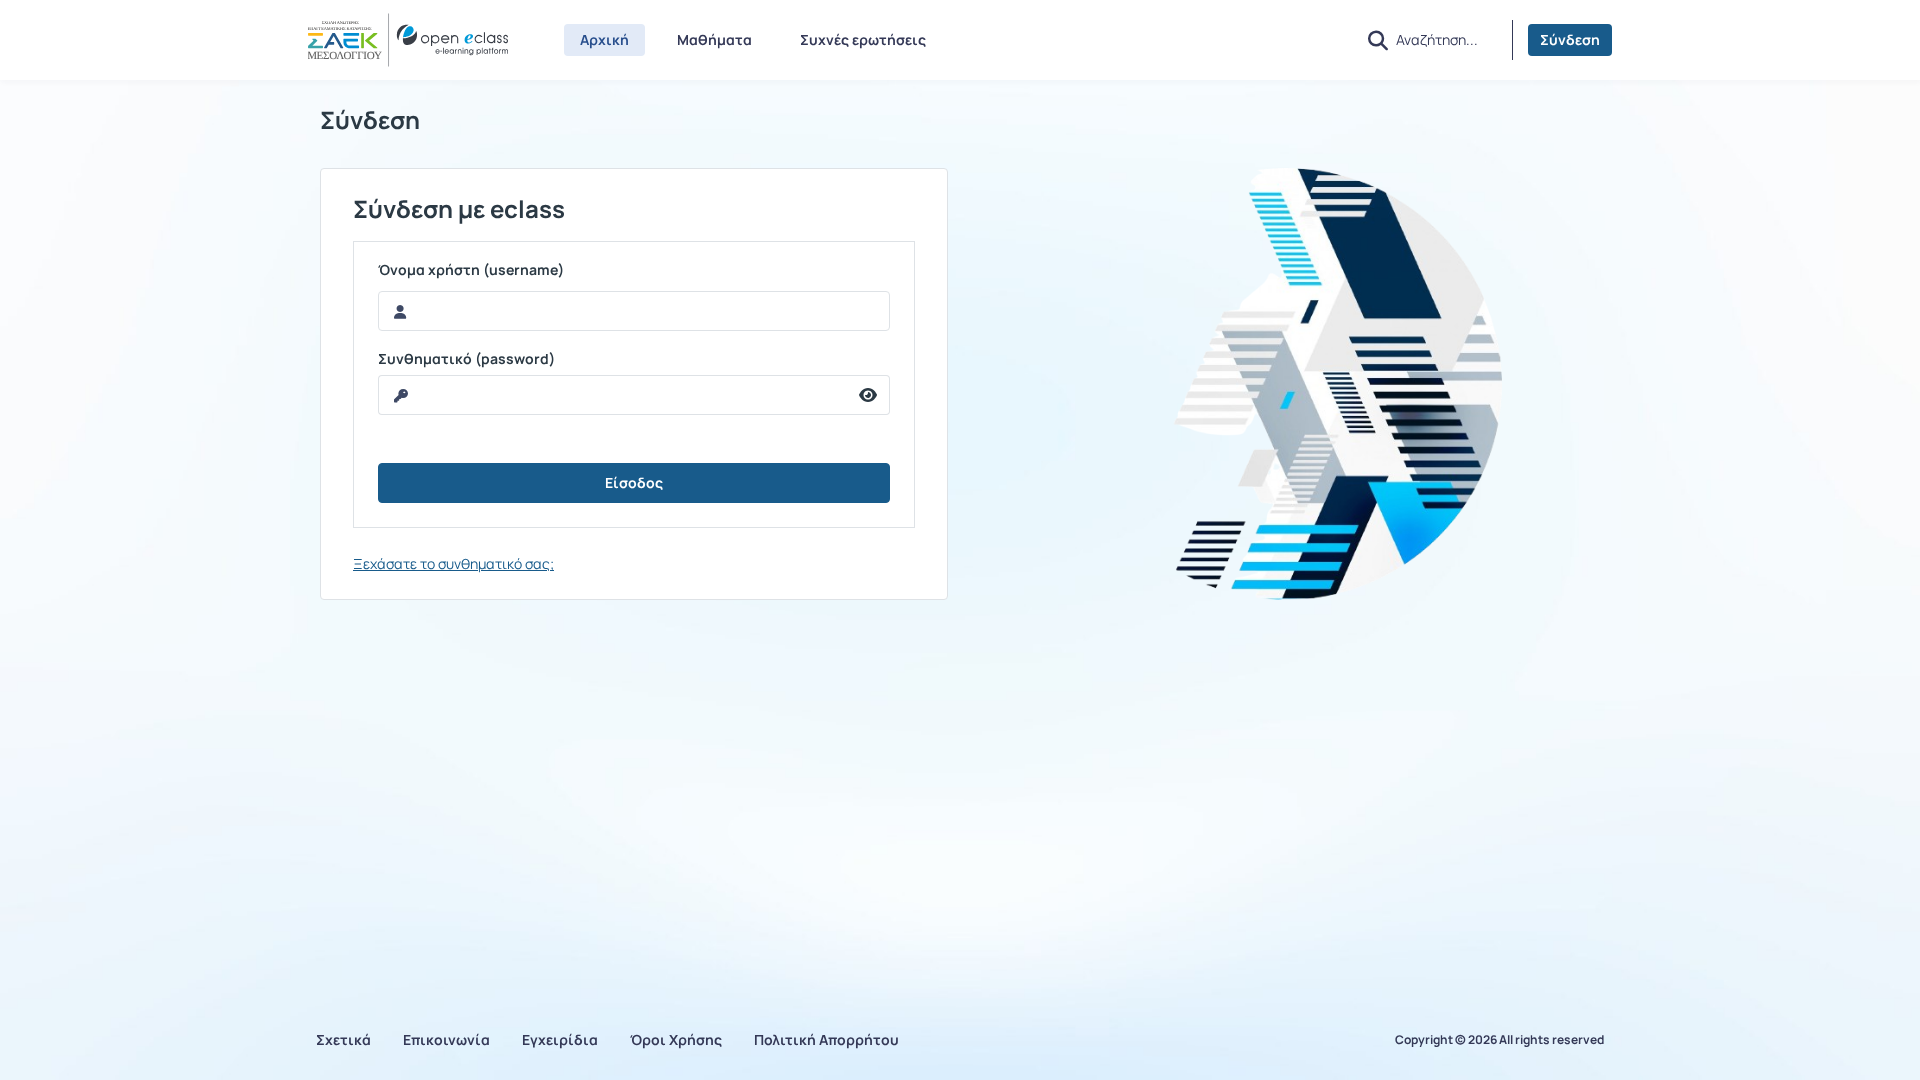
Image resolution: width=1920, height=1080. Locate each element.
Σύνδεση (1570, 39)
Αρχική (604, 39)
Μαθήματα (714, 39)
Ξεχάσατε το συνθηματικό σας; (453, 563)
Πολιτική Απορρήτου (826, 1039)
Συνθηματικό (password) (466, 359)
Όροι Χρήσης (676, 1039)
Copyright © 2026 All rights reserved (1499, 1040)
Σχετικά (343, 1039)
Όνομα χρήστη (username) (471, 270)
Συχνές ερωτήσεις (863, 39)
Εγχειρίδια (560, 1039)
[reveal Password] (868, 395)
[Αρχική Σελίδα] (408, 40)
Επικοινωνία (446, 1039)
